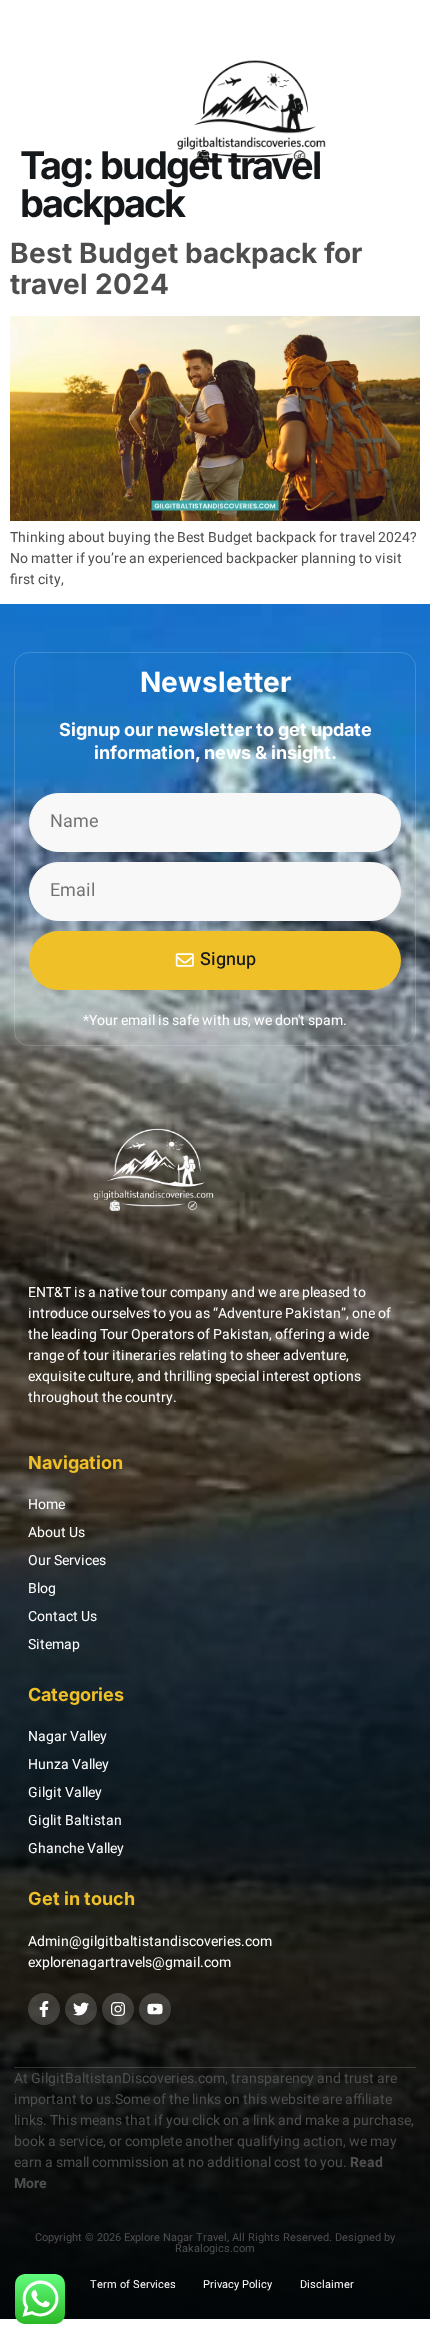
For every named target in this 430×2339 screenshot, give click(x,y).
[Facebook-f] (44, 2009)
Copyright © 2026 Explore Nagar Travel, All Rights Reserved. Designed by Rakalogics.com (215, 2243)
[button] (43, 118)
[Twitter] (81, 2009)
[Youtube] (155, 2009)
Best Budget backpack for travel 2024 (186, 268)
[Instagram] (118, 2009)
